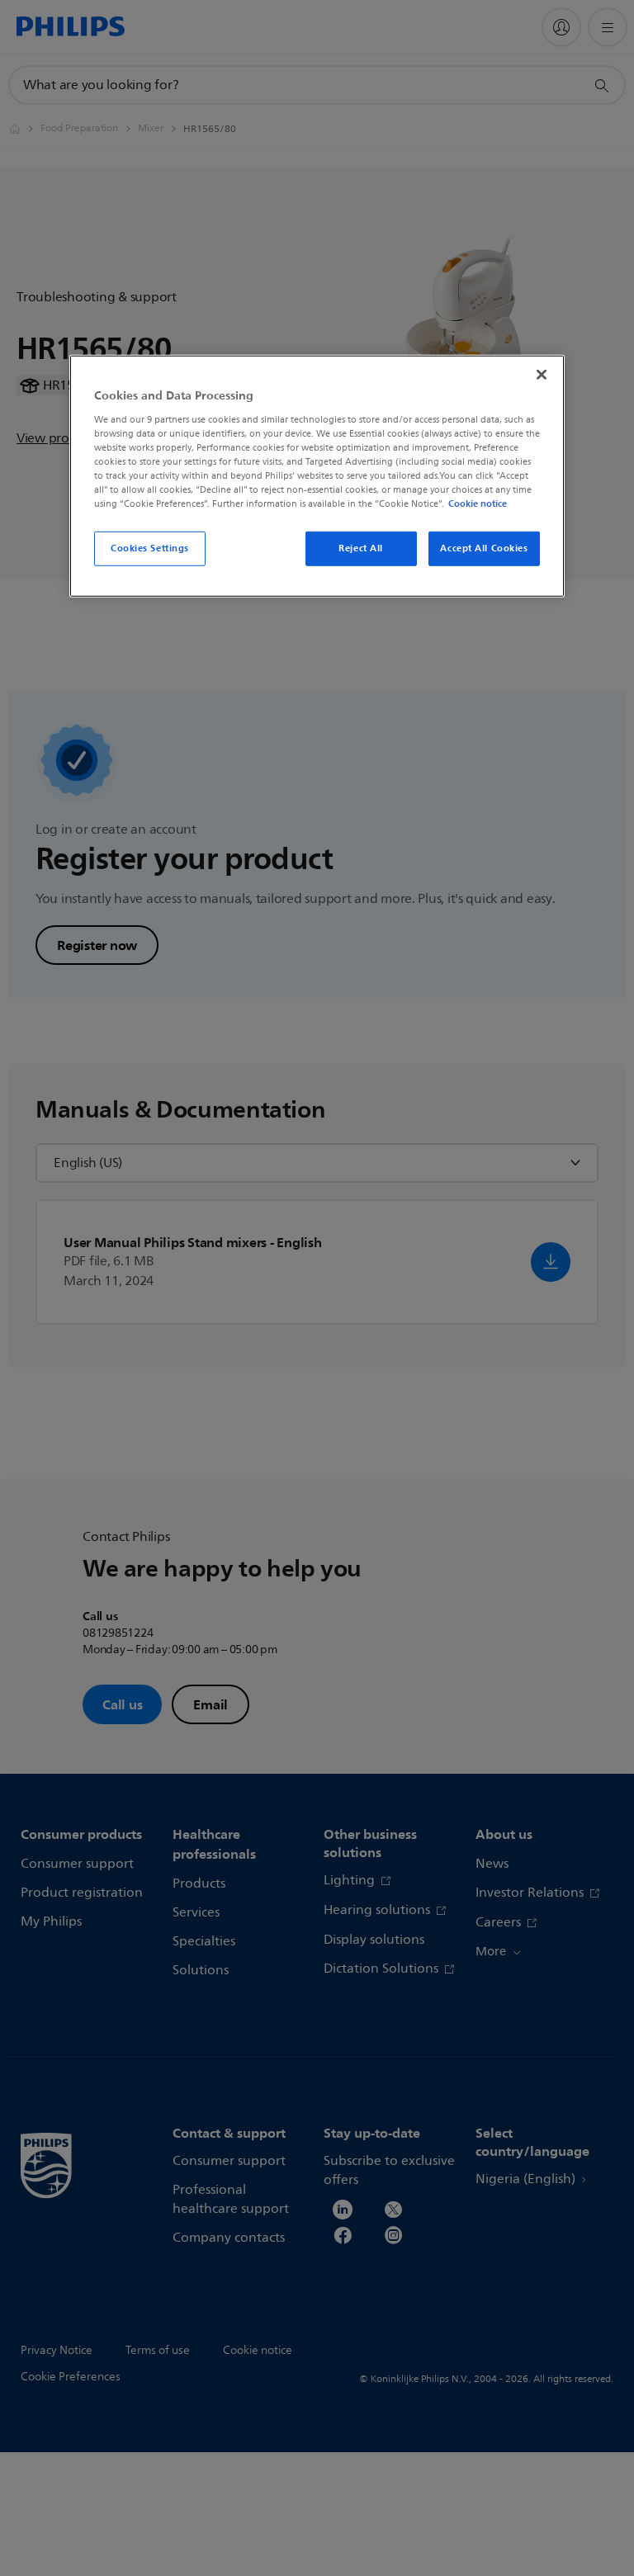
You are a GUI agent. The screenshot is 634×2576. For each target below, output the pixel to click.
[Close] (542, 375)
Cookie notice (478, 503)
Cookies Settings (150, 548)
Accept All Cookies (484, 548)
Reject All (361, 548)
